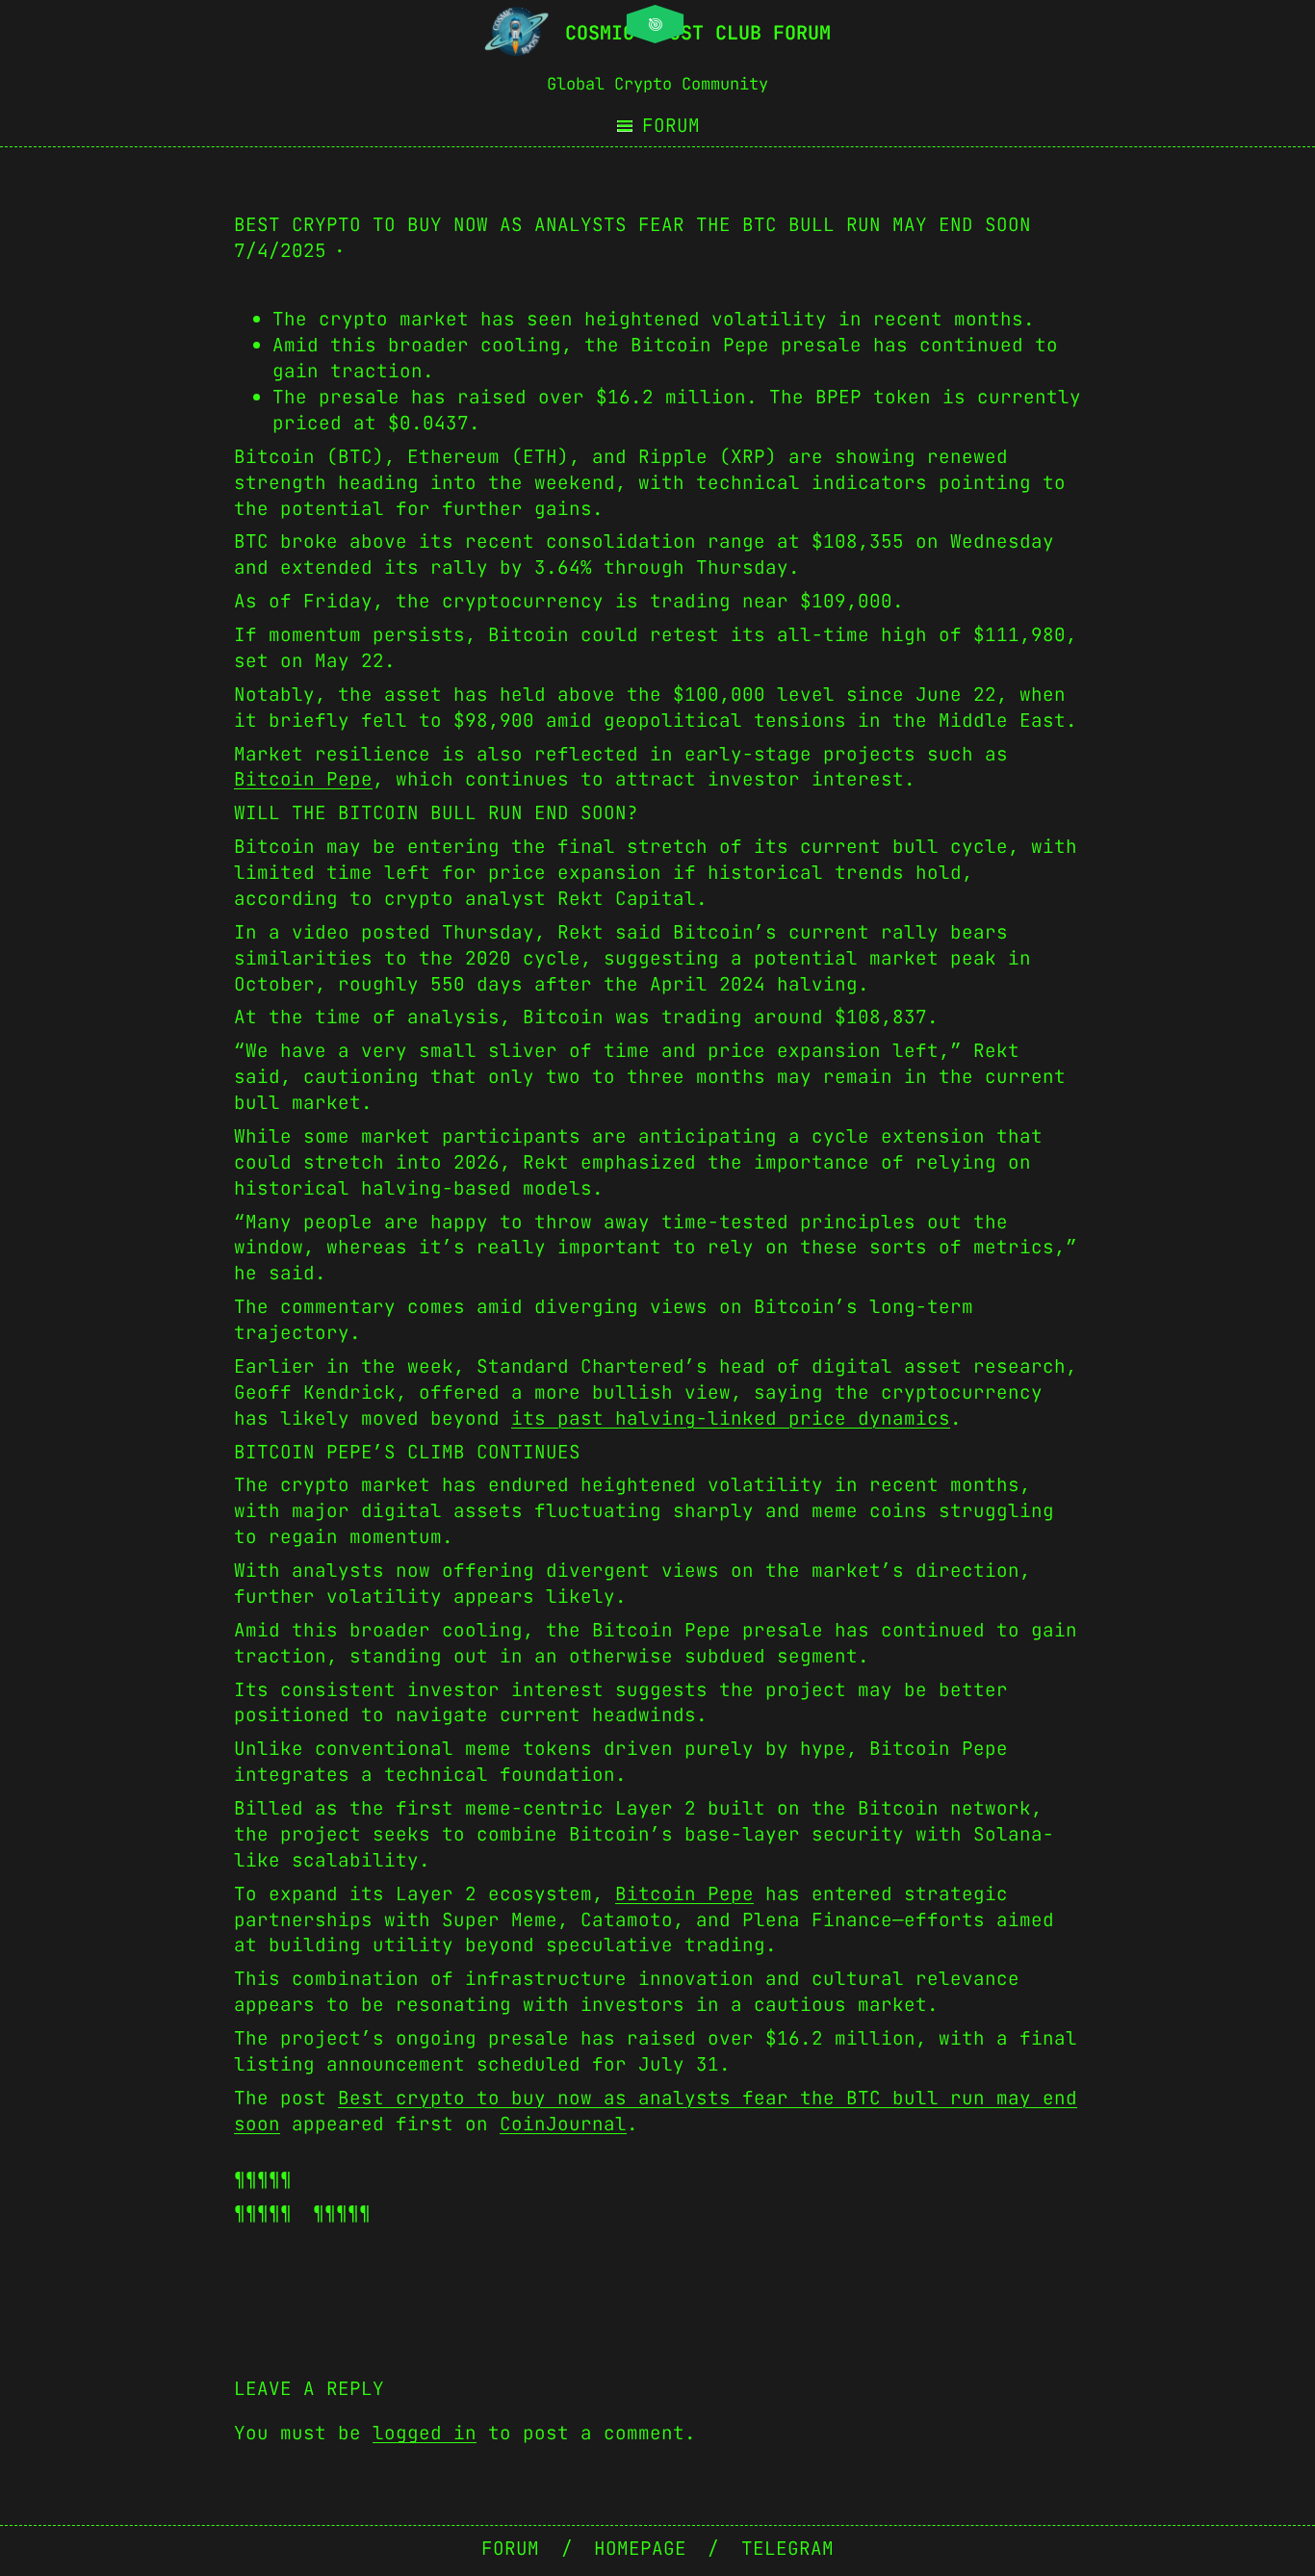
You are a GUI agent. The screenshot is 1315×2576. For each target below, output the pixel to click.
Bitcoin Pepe (303, 779)
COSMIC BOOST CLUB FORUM (698, 33)
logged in (425, 2433)
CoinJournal (563, 2124)
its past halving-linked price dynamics (731, 1418)
